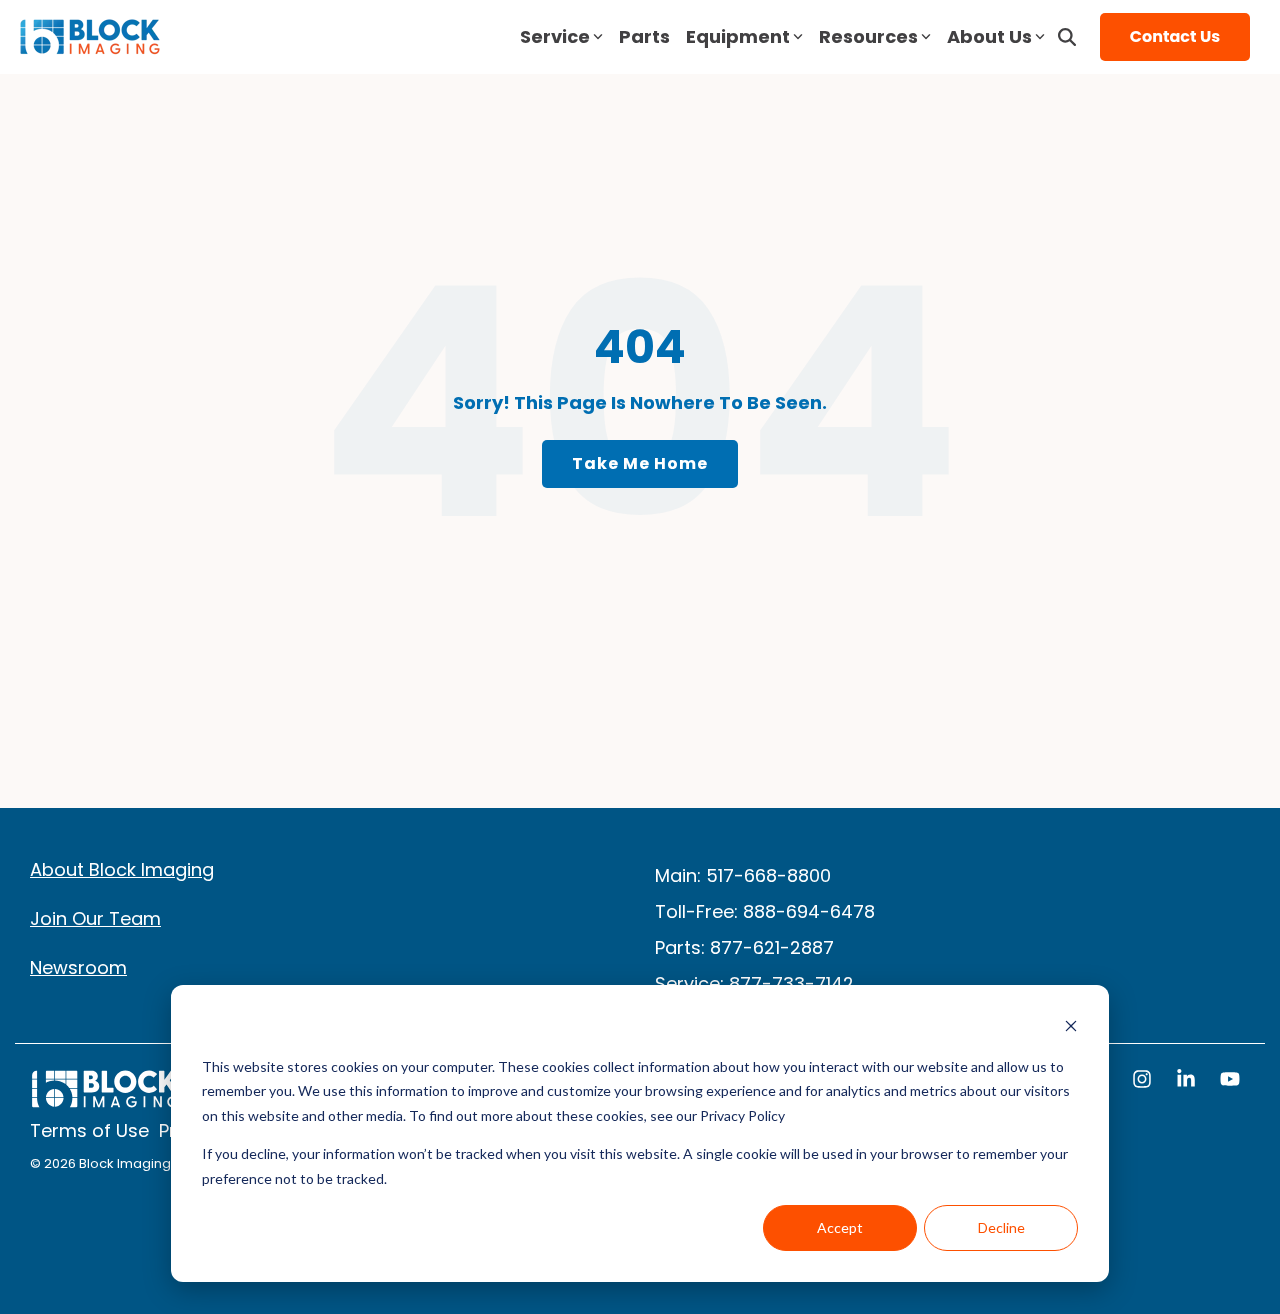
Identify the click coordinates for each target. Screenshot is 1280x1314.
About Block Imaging (122, 869)
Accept (840, 1227)
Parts (644, 36)
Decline (1001, 1227)
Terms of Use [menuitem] (89, 1131)
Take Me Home (640, 463)
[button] (1144, 1081)
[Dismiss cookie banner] (1071, 1028)
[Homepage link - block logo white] (105, 1098)
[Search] (1067, 37)
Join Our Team (95, 918)
